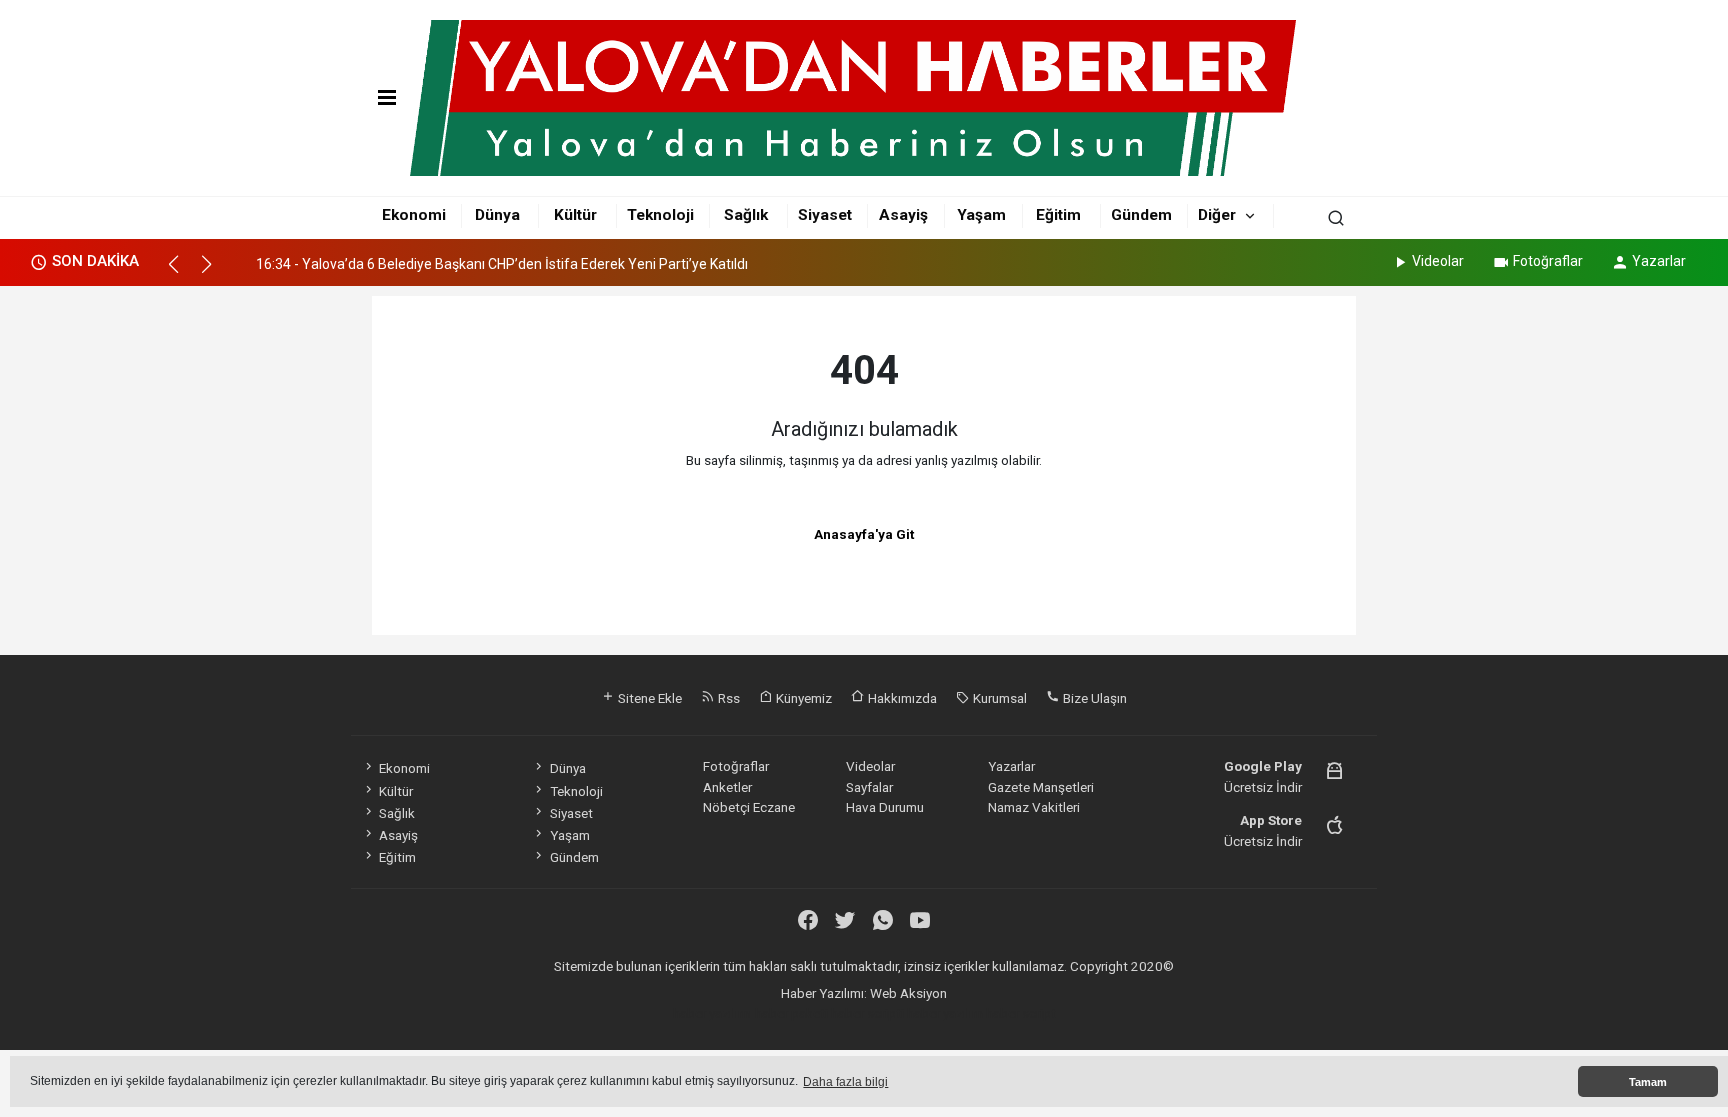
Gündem (1141, 215)
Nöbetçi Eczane (749, 807)
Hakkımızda (901, 698)
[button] (182, 273)
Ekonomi (414, 215)
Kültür (575, 215)
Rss (727, 698)
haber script (1021, 1013)
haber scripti (867, 1013)
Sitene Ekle (648, 698)
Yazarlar (1659, 261)
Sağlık (746, 215)
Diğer (1217, 215)
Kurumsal (998, 698)
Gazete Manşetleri (1041, 787)
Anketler (727, 787)
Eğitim (1058, 215)
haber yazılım (945, 1013)
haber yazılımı (712, 1013)
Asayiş (903, 215)
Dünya (497, 215)
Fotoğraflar (1548, 261)
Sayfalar (869, 787)
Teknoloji (660, 215)
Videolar (1438, 261)
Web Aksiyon (908, 993)
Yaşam (981, 215)
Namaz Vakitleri (1034, 807)
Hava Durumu (885, 807)
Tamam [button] (1648, 1082)
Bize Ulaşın (1093, 698)
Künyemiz (802, 698)
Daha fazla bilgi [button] (845, 1082)
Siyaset (825, 215)
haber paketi (791, 1013)
